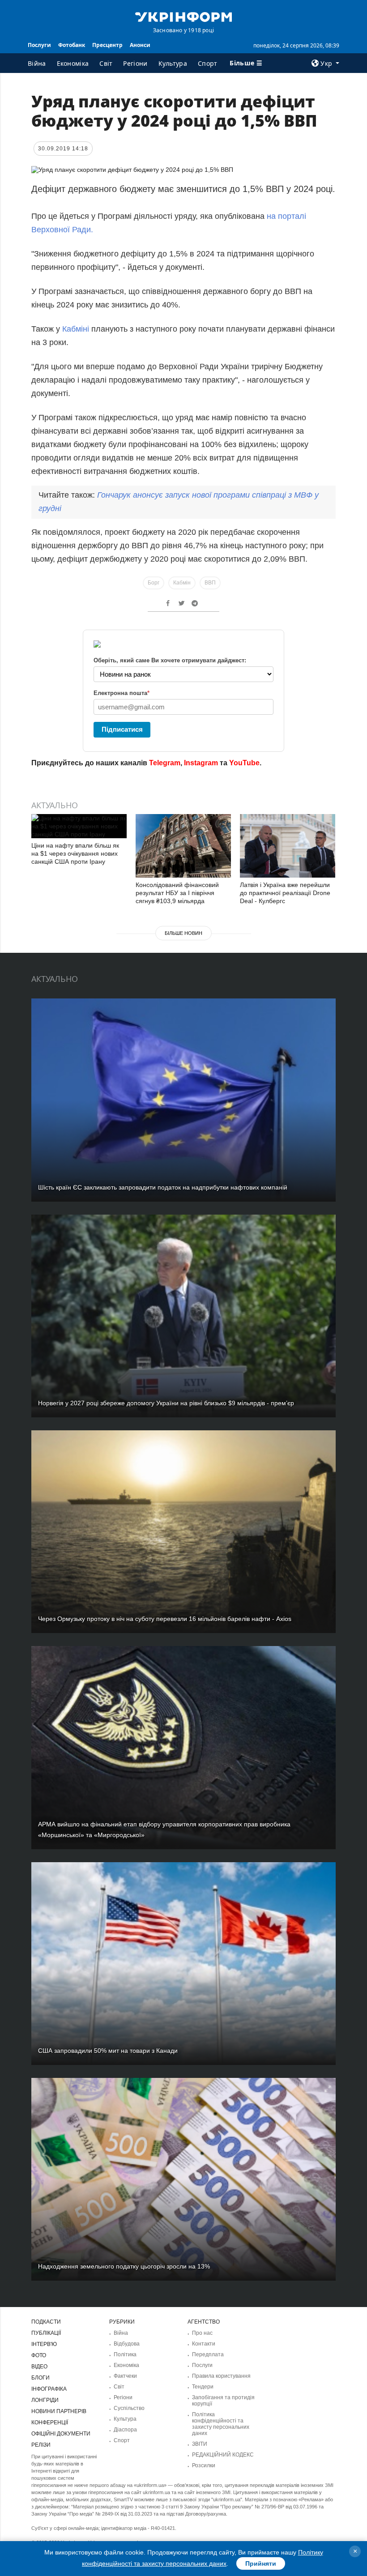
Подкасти (46, 2322)
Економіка (73, 63)
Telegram (165, 763)
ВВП (210, 583)
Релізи (41, 2445)
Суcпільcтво (129, 2408)
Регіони (135, 63)
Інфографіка (49, 2389)
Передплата (208, 2354)
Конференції (50, 2422)
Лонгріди (45, 2400)
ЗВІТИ (200, 2444)
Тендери (203, 2387)
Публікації (46, 2333)
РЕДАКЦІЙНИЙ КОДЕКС (223, 2455)
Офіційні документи (61, 2434)
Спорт (208, 63)
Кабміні (76, 329)
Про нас (202, 2333)
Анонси (140, 45)
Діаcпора (125, 2430)
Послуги (39, 45)
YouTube (244, 763)
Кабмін (182, 583)
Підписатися (122, 729)
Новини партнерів (59, 2411)
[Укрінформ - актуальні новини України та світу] (183, 16)
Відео (39, 2367)
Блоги (41, 2378)
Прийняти (261, 2563)
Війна (37, 63)
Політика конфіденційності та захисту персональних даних (221, 2424)
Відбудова (127, 2344)
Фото (39, 2355)
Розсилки (204, 2465)
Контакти (204, 2344)
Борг (154, 583)
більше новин (183, 933)
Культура (173, 63)
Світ (106, 63)
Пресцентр (107, 45)
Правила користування (221, 2376)
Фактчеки (125, 2376)
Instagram (201, 763)
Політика (125, 2354)
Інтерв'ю (44, 2344)
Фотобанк (72, 45)
